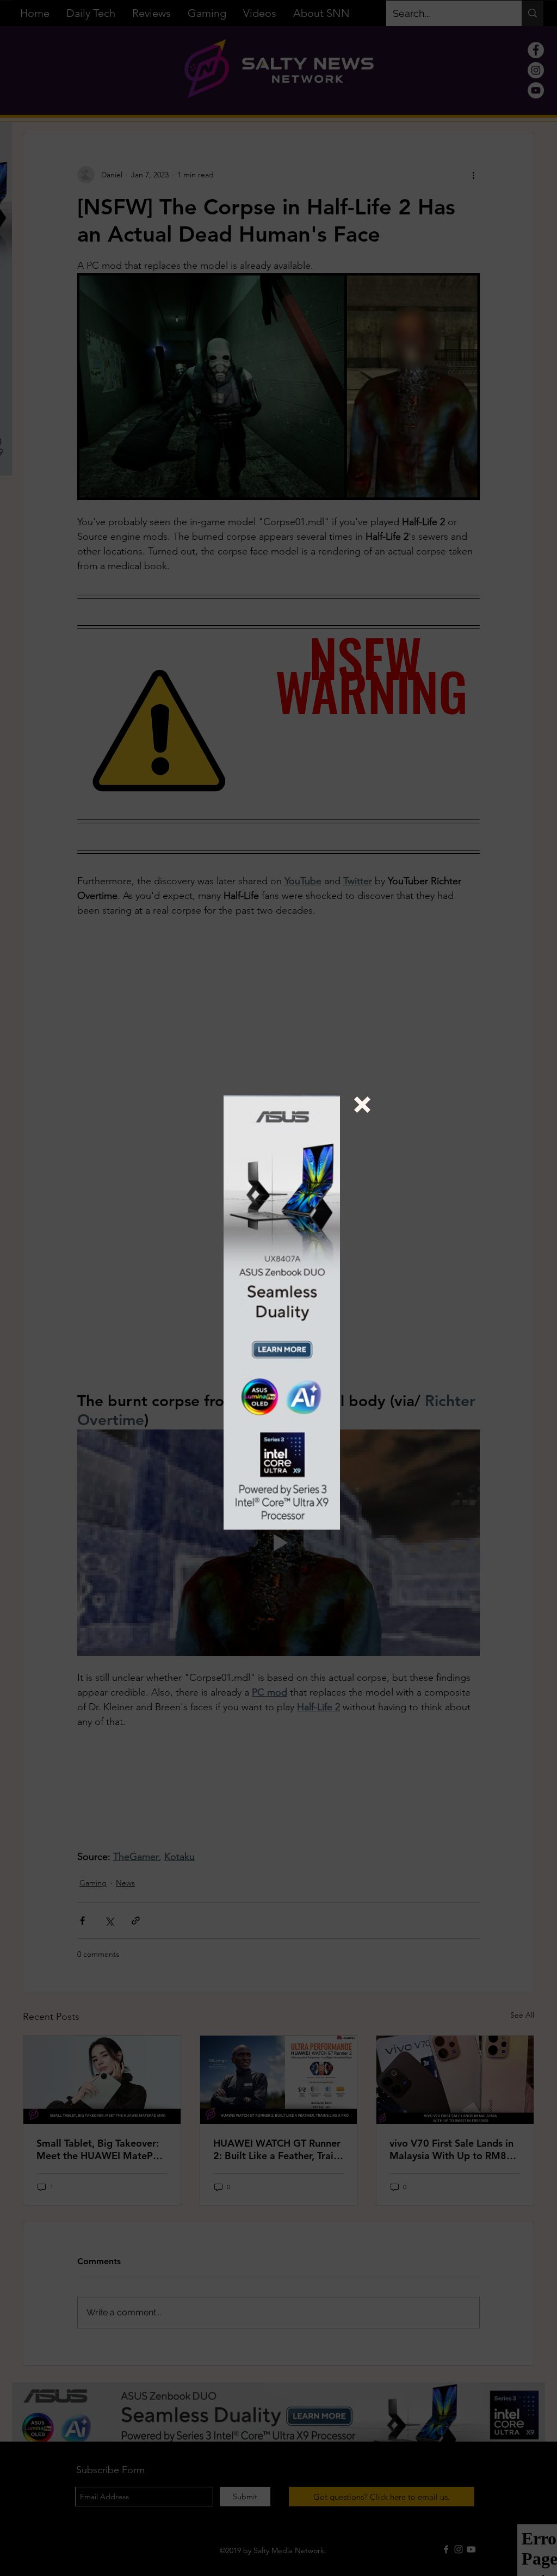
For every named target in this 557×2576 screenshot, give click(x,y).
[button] (362, 1105)
